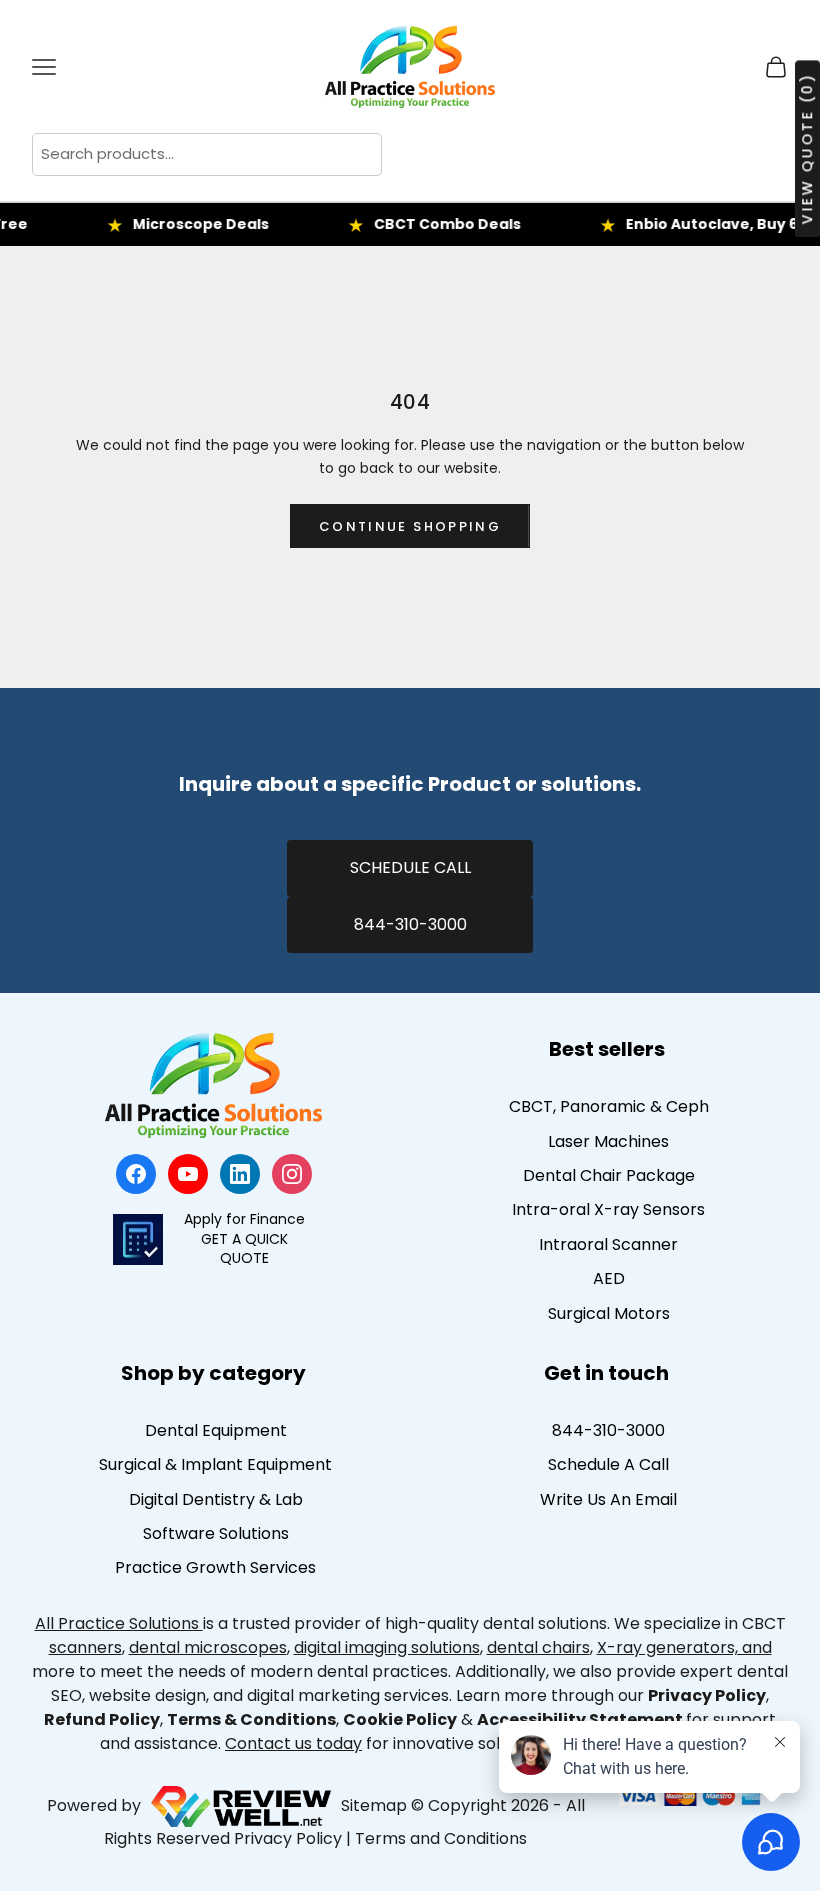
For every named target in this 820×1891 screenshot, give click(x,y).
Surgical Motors (609, 1313)
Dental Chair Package (609, 1175)
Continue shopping (410, 526)
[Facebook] (136, 1174)
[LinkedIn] (240, 1174)
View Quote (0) (807, 148)
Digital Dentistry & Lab (216, 1499)
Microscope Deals (182, 224)
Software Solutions (216, 1533)
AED (609, 1278)
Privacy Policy (288, 1838)
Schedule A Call (608, 1464)
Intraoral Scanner (608, 1244)
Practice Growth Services (215, 1567)
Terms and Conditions (441, 1838)
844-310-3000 (410, 924)
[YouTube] (188, 1174)
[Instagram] (292, 1174)
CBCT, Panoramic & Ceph (609, 1106)
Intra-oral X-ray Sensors (608, 1209)
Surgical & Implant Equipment (215, 1464)
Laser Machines (608, 1141)
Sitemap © (382, 1805)
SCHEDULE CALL (410, 867)
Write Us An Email (608, 1499)
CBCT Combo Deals (428, 224)
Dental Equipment (216, 1430)
